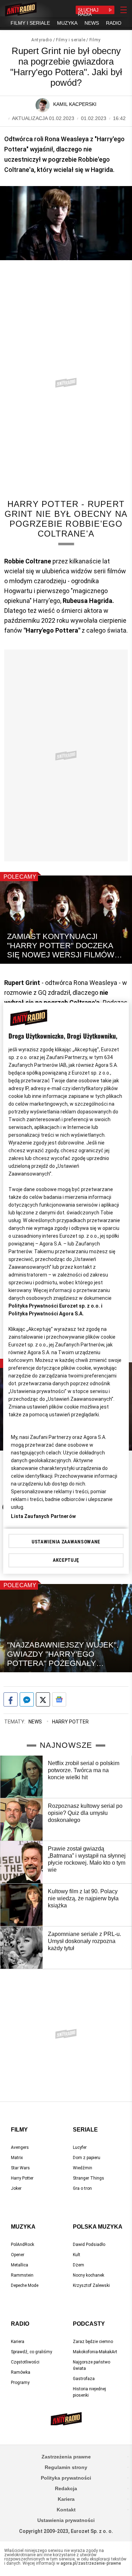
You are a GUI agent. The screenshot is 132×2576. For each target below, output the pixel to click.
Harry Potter (70, 1722)
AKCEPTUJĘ (66, 1560)
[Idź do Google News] (59, 1699)
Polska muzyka (98, 2227)
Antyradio (42, 40)
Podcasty (89, 2324)
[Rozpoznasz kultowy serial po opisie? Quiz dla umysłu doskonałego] (21, 1819)
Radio (20, 2324)
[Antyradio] (21, 10)
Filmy (95, 40)
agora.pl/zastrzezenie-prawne (91, 2563)
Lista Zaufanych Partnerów (43, 1516)
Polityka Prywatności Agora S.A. (46, 1314)
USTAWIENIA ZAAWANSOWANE (66, 1542)
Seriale (85, 2130)
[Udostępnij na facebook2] (11, 1699)
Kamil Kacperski (75, 104)
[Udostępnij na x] (43, 1699)
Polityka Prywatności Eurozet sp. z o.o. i (55, 1306)
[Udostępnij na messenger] (27, 1699)
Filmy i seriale (71, 40)
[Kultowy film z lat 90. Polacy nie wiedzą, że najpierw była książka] (21, 1905)
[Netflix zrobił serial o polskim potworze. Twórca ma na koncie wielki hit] (21, 1777)
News (35, 1722)
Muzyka (23, 2227)
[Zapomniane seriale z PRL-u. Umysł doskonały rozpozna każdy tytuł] (21, 1948)
